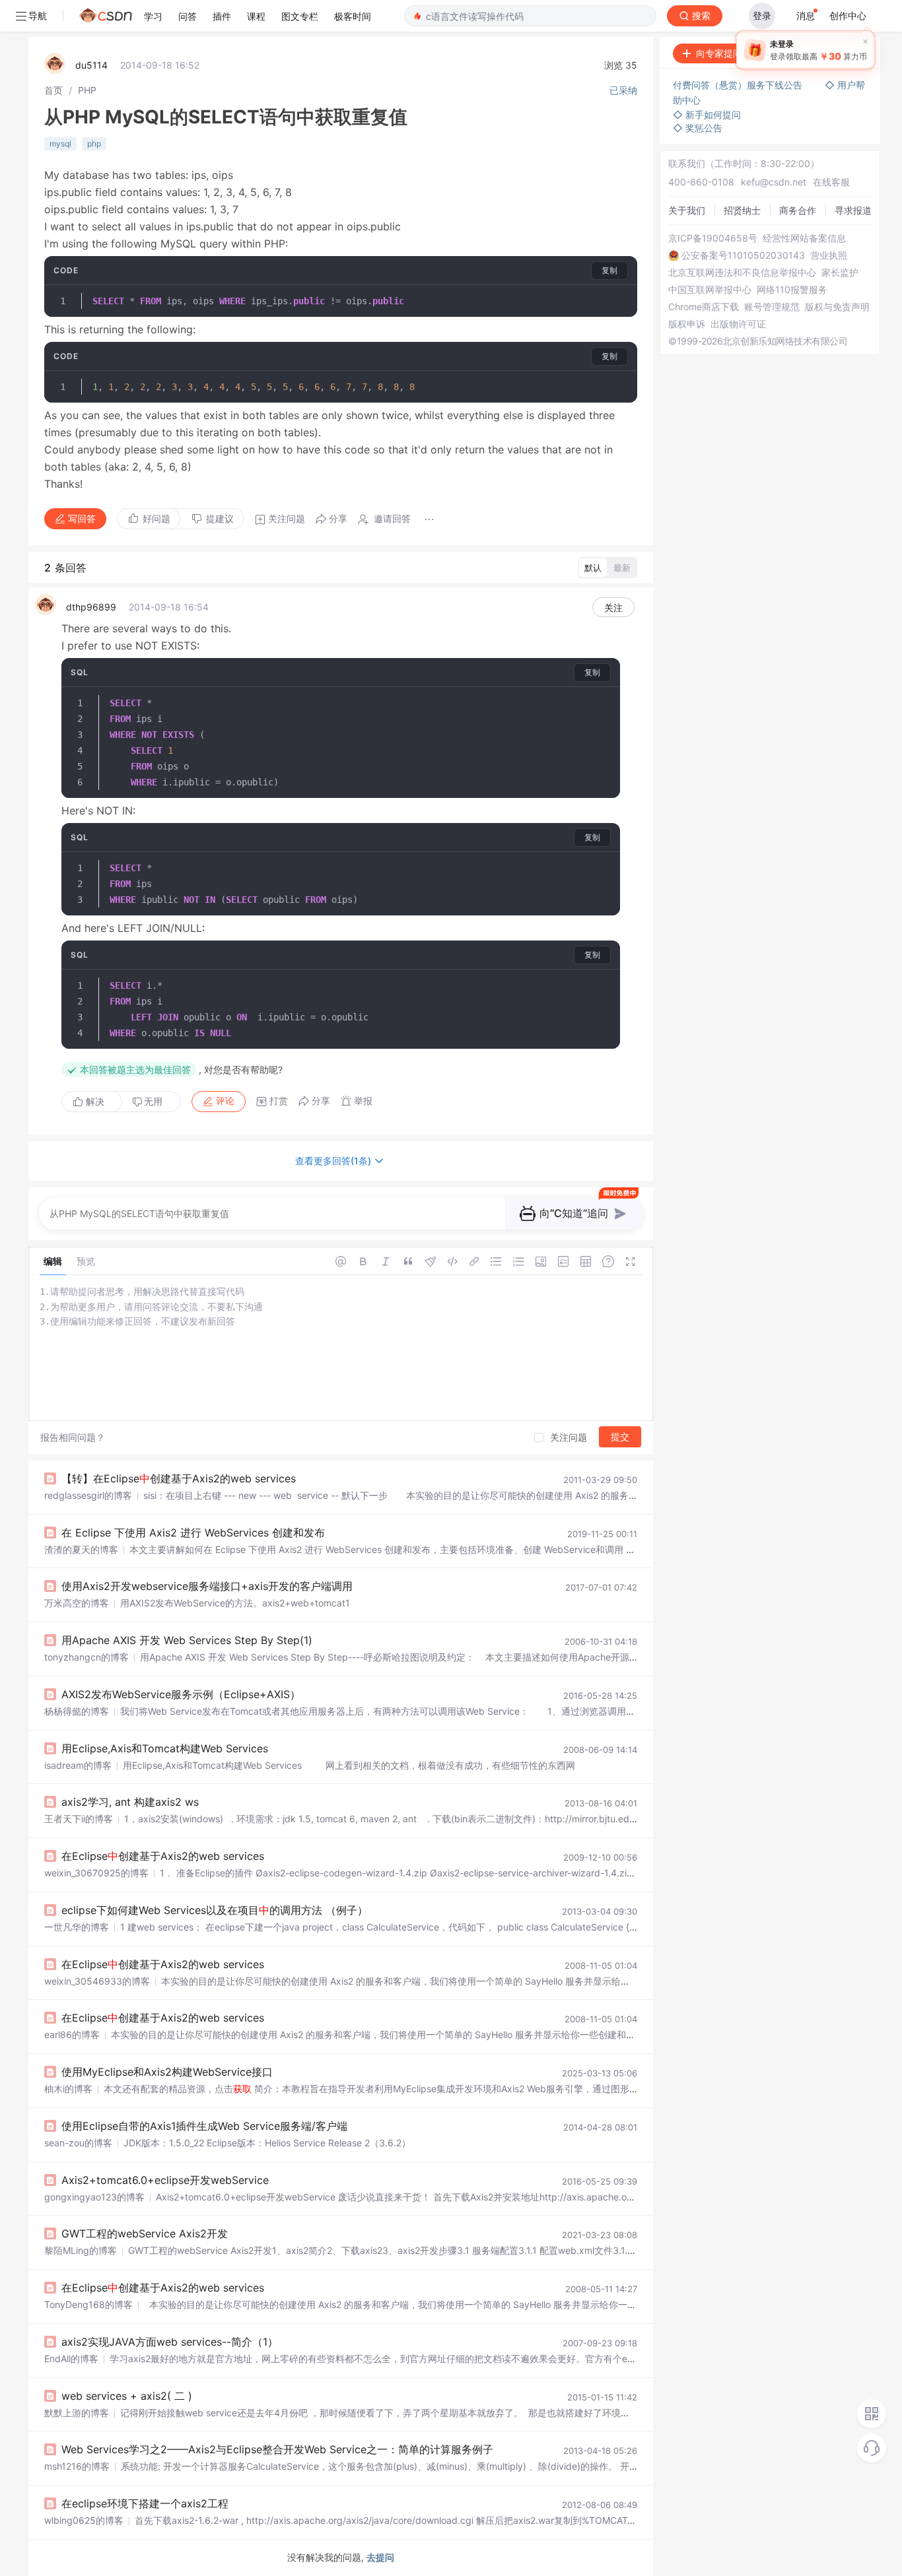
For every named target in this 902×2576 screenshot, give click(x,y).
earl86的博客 (72, 2034)
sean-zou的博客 (78, 2143)
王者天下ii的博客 (79, 1819)
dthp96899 (91, 607)
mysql (60, 144)
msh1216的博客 (77, 2466)
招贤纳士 (742, 210)
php (94, 144)
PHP (87, 90)
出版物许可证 (738, 324)
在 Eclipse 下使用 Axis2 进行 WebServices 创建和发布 (193, 1533)
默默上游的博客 (77, 2413)
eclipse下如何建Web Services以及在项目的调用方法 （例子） (215, 1910)
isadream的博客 (78, 1765)
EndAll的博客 (71, 2359)
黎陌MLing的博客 (81, 2250)
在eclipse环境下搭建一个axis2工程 (145, 2503)
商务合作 (798, 210)
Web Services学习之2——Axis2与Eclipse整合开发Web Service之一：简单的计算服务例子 (277, 2449)
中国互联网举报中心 (710, 290)
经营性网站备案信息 (804, 238)
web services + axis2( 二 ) (127, 2396)
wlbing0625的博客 (84, 2520)
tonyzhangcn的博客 (87, 1657)
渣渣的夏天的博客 (81, 1549)
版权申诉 (687, 324)
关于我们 (687, 210)
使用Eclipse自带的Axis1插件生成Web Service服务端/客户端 (204, 2126)
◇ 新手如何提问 (707, 115)
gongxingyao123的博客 (94, 2197)
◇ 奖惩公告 (698, 128)
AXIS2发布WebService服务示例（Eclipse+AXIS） (181, 1694)
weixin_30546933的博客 (97, 1981)
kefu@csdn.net (774, 182)
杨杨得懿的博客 (77, 1711)
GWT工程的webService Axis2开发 (145, 2233)
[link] (53, 90)
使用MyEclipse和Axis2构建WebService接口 (167, 2072)
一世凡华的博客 (77, 1927)
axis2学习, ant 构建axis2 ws (130, 1802)
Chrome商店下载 (704, 307)
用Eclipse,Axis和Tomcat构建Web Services (165, 1748)
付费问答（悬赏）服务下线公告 (739, 85)
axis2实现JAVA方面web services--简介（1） (170, 2342)
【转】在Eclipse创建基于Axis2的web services (179, 1478)
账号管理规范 (772, 307)
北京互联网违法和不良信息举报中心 (742, 273)
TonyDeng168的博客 (88, 2304)
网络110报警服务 (792, 290)
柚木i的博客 (68, 2089)
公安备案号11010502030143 (743, 255)
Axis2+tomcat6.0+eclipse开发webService (165, 2180)
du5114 (91, 65)
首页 (53, 90)
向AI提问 (839, 53)
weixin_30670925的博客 (96, 1873)
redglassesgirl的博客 (88, 1495)
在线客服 (831, 182)
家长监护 (840, 273)
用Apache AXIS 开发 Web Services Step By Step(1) (187, 1640)
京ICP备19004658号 (713, 238)
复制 (609, 270)
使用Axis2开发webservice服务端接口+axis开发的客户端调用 (207, 1586)
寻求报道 (853, 210)
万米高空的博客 (77, 1603)
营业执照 (829, 255)
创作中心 (848, 16)
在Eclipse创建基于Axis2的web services (163, 1856)
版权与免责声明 (837, 307)
